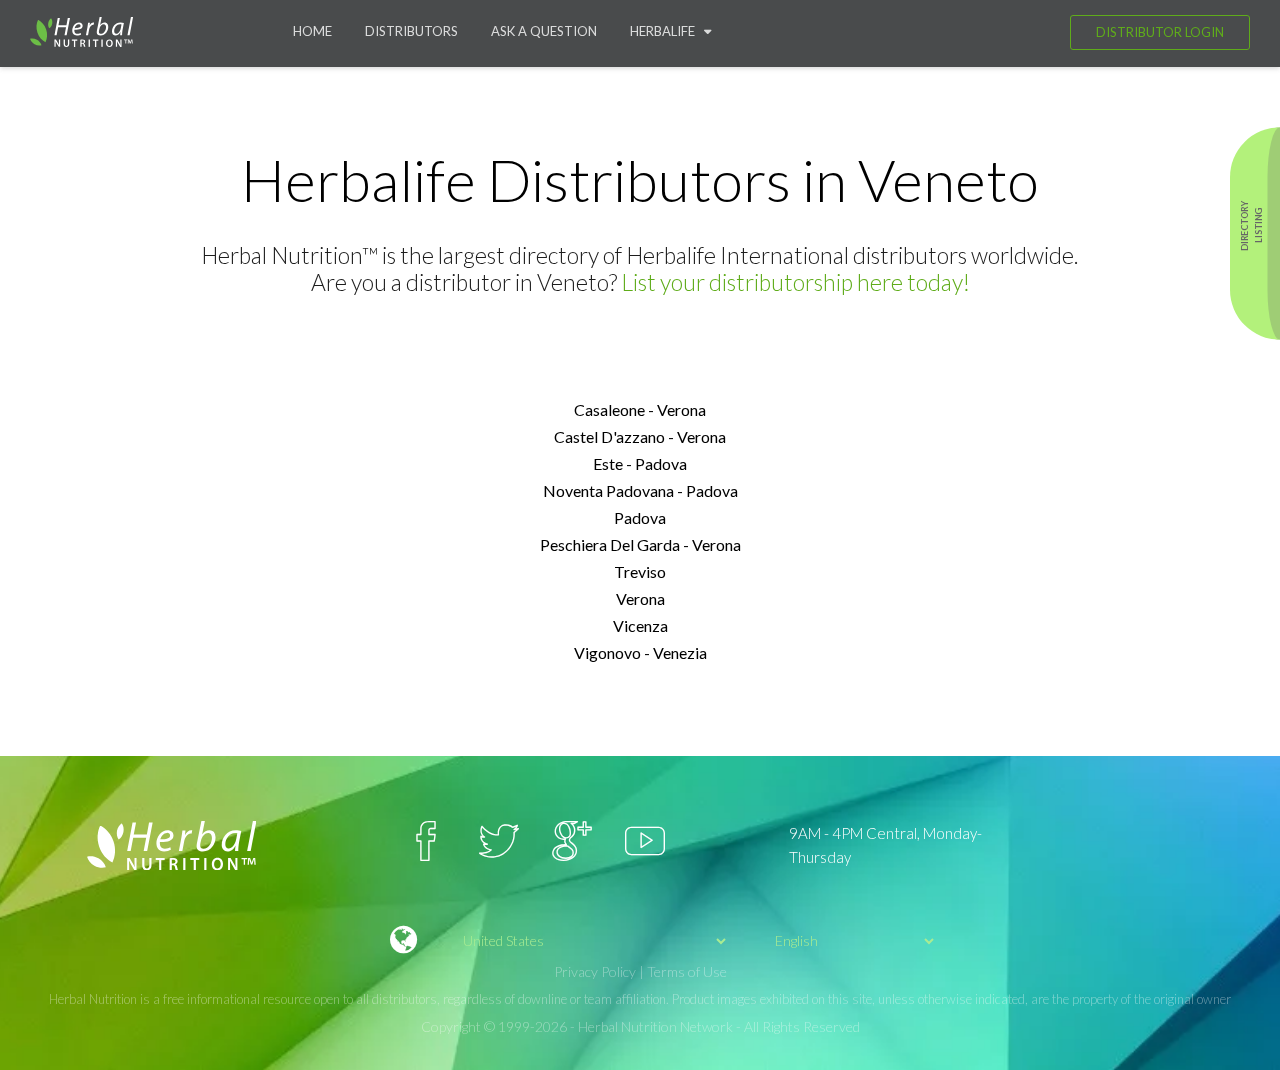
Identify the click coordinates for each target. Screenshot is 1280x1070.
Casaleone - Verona (640, 409)
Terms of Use (687, 971)
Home (312, 31)
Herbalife (667, 31)
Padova (640, 517)
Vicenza (640, 625)
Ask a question (544, 31)
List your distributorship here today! (795, 282)
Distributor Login (1160, 32)
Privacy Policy (595, 971)
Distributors (411, 31)
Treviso (640, 571)
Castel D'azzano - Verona (640, 436)
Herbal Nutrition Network (655, 1026)
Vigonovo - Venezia (640, 652)
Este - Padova (640, 463)
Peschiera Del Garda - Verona (640, 544)
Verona (640, 598)
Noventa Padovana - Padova (640, 490)
